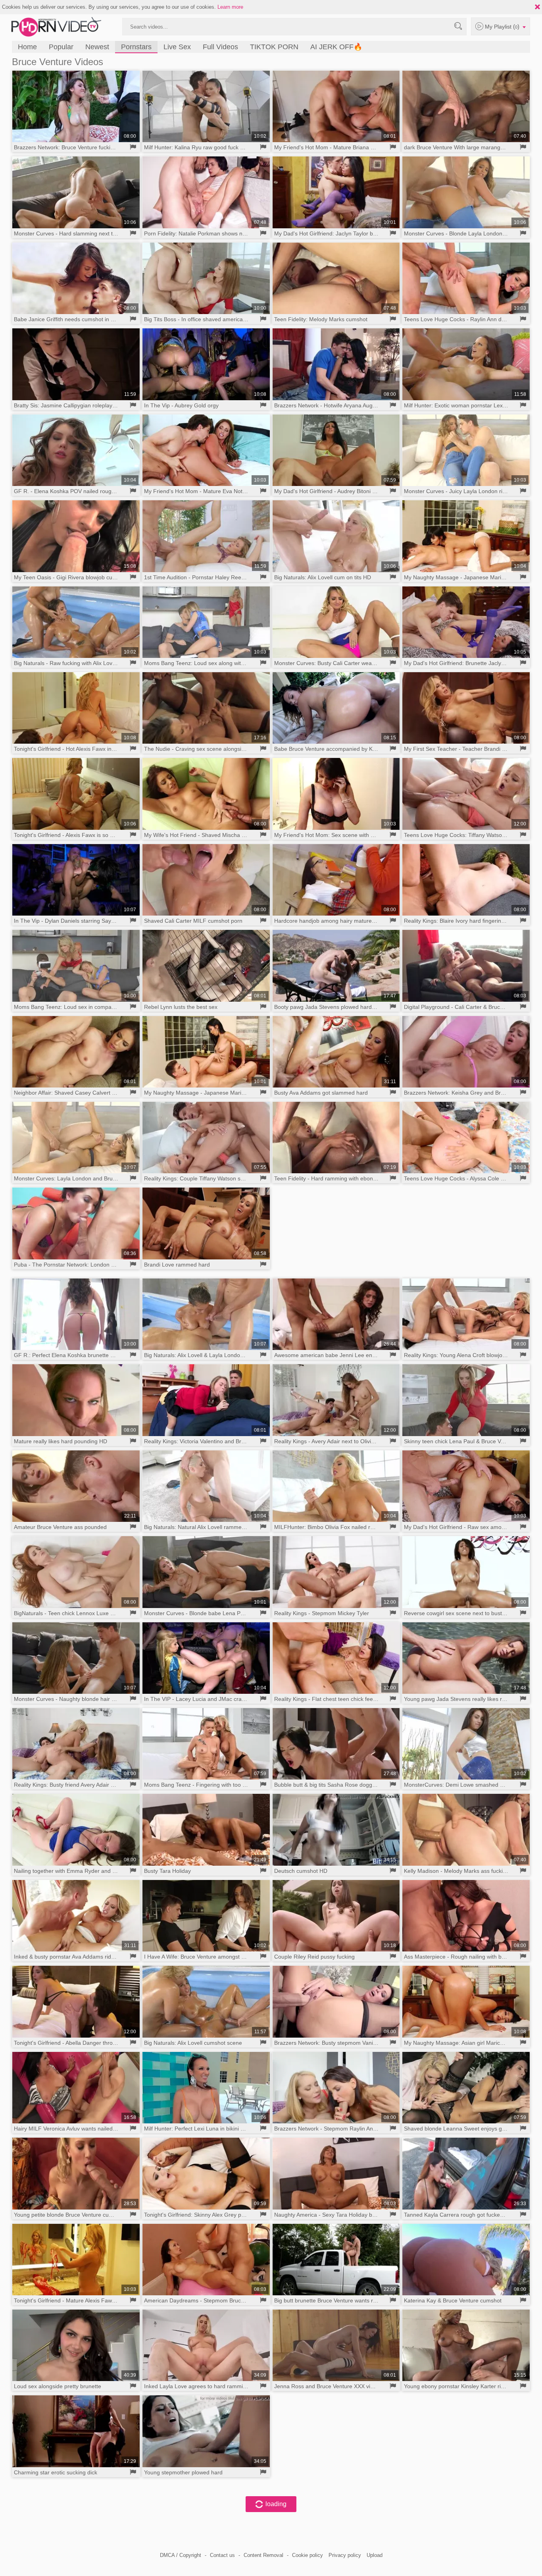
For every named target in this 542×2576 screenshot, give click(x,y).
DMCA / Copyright (181, 2555)
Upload (375, 2555)
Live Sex (177, 47)
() (503, 26)
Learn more (230, 7)
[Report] (133, 147)
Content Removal (263, 2555)
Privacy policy (345, 2555)
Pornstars (136, 47)
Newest (97, 47)
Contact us (222, 2555)
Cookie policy (308, 2555)
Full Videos (220, 47)
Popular (61, 47)
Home (27, 47)
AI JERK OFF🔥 (336, 47)
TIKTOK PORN (274, 47)
